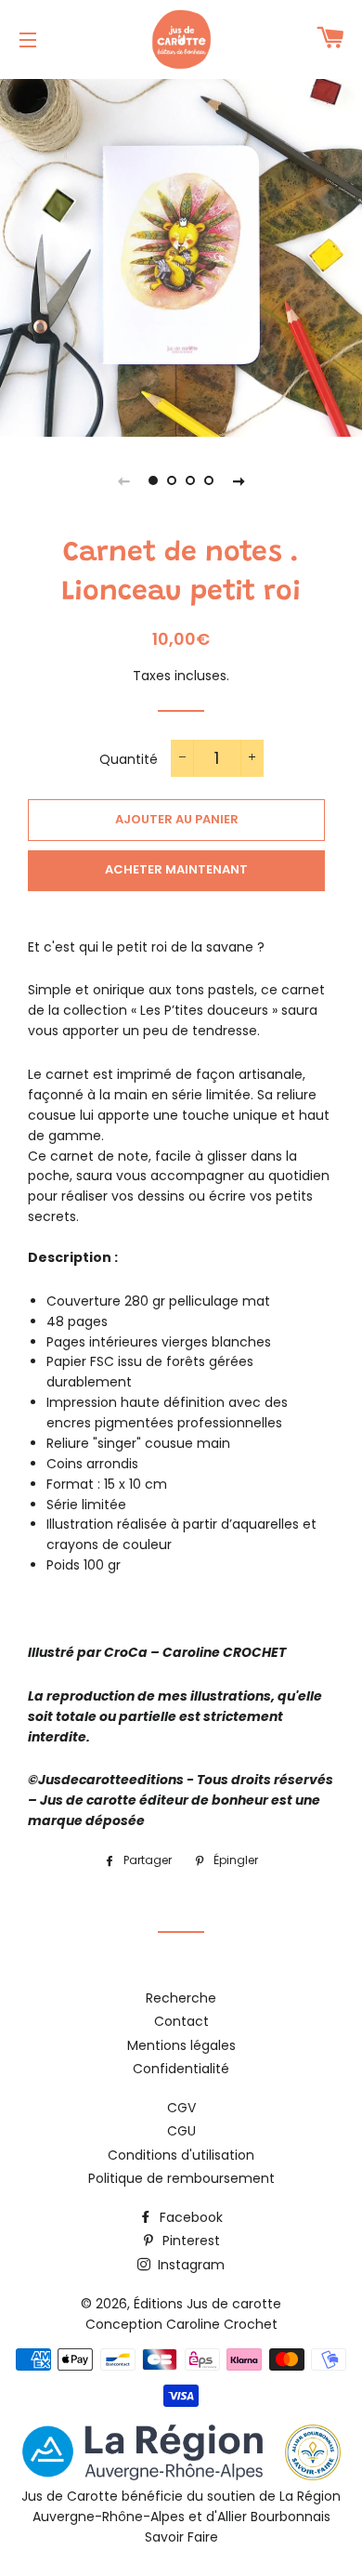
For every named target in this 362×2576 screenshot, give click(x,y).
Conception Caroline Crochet (181, 2324)
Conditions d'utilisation (181, 2155)
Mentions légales (181, 2045)
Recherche (181, 1998)
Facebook (189, 2217)
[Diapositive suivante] (239, 480)
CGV (181, 2108)
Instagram (189, 2265)
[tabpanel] (181, 256)
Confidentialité (181, 2069)
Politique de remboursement (181, 2178)
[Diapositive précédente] (123, 480)
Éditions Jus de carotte (207, 2304)
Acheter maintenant (176, 869)
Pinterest (189, 2241)
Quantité (129, 759)
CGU (181, 2131)
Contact (181, 2021)
